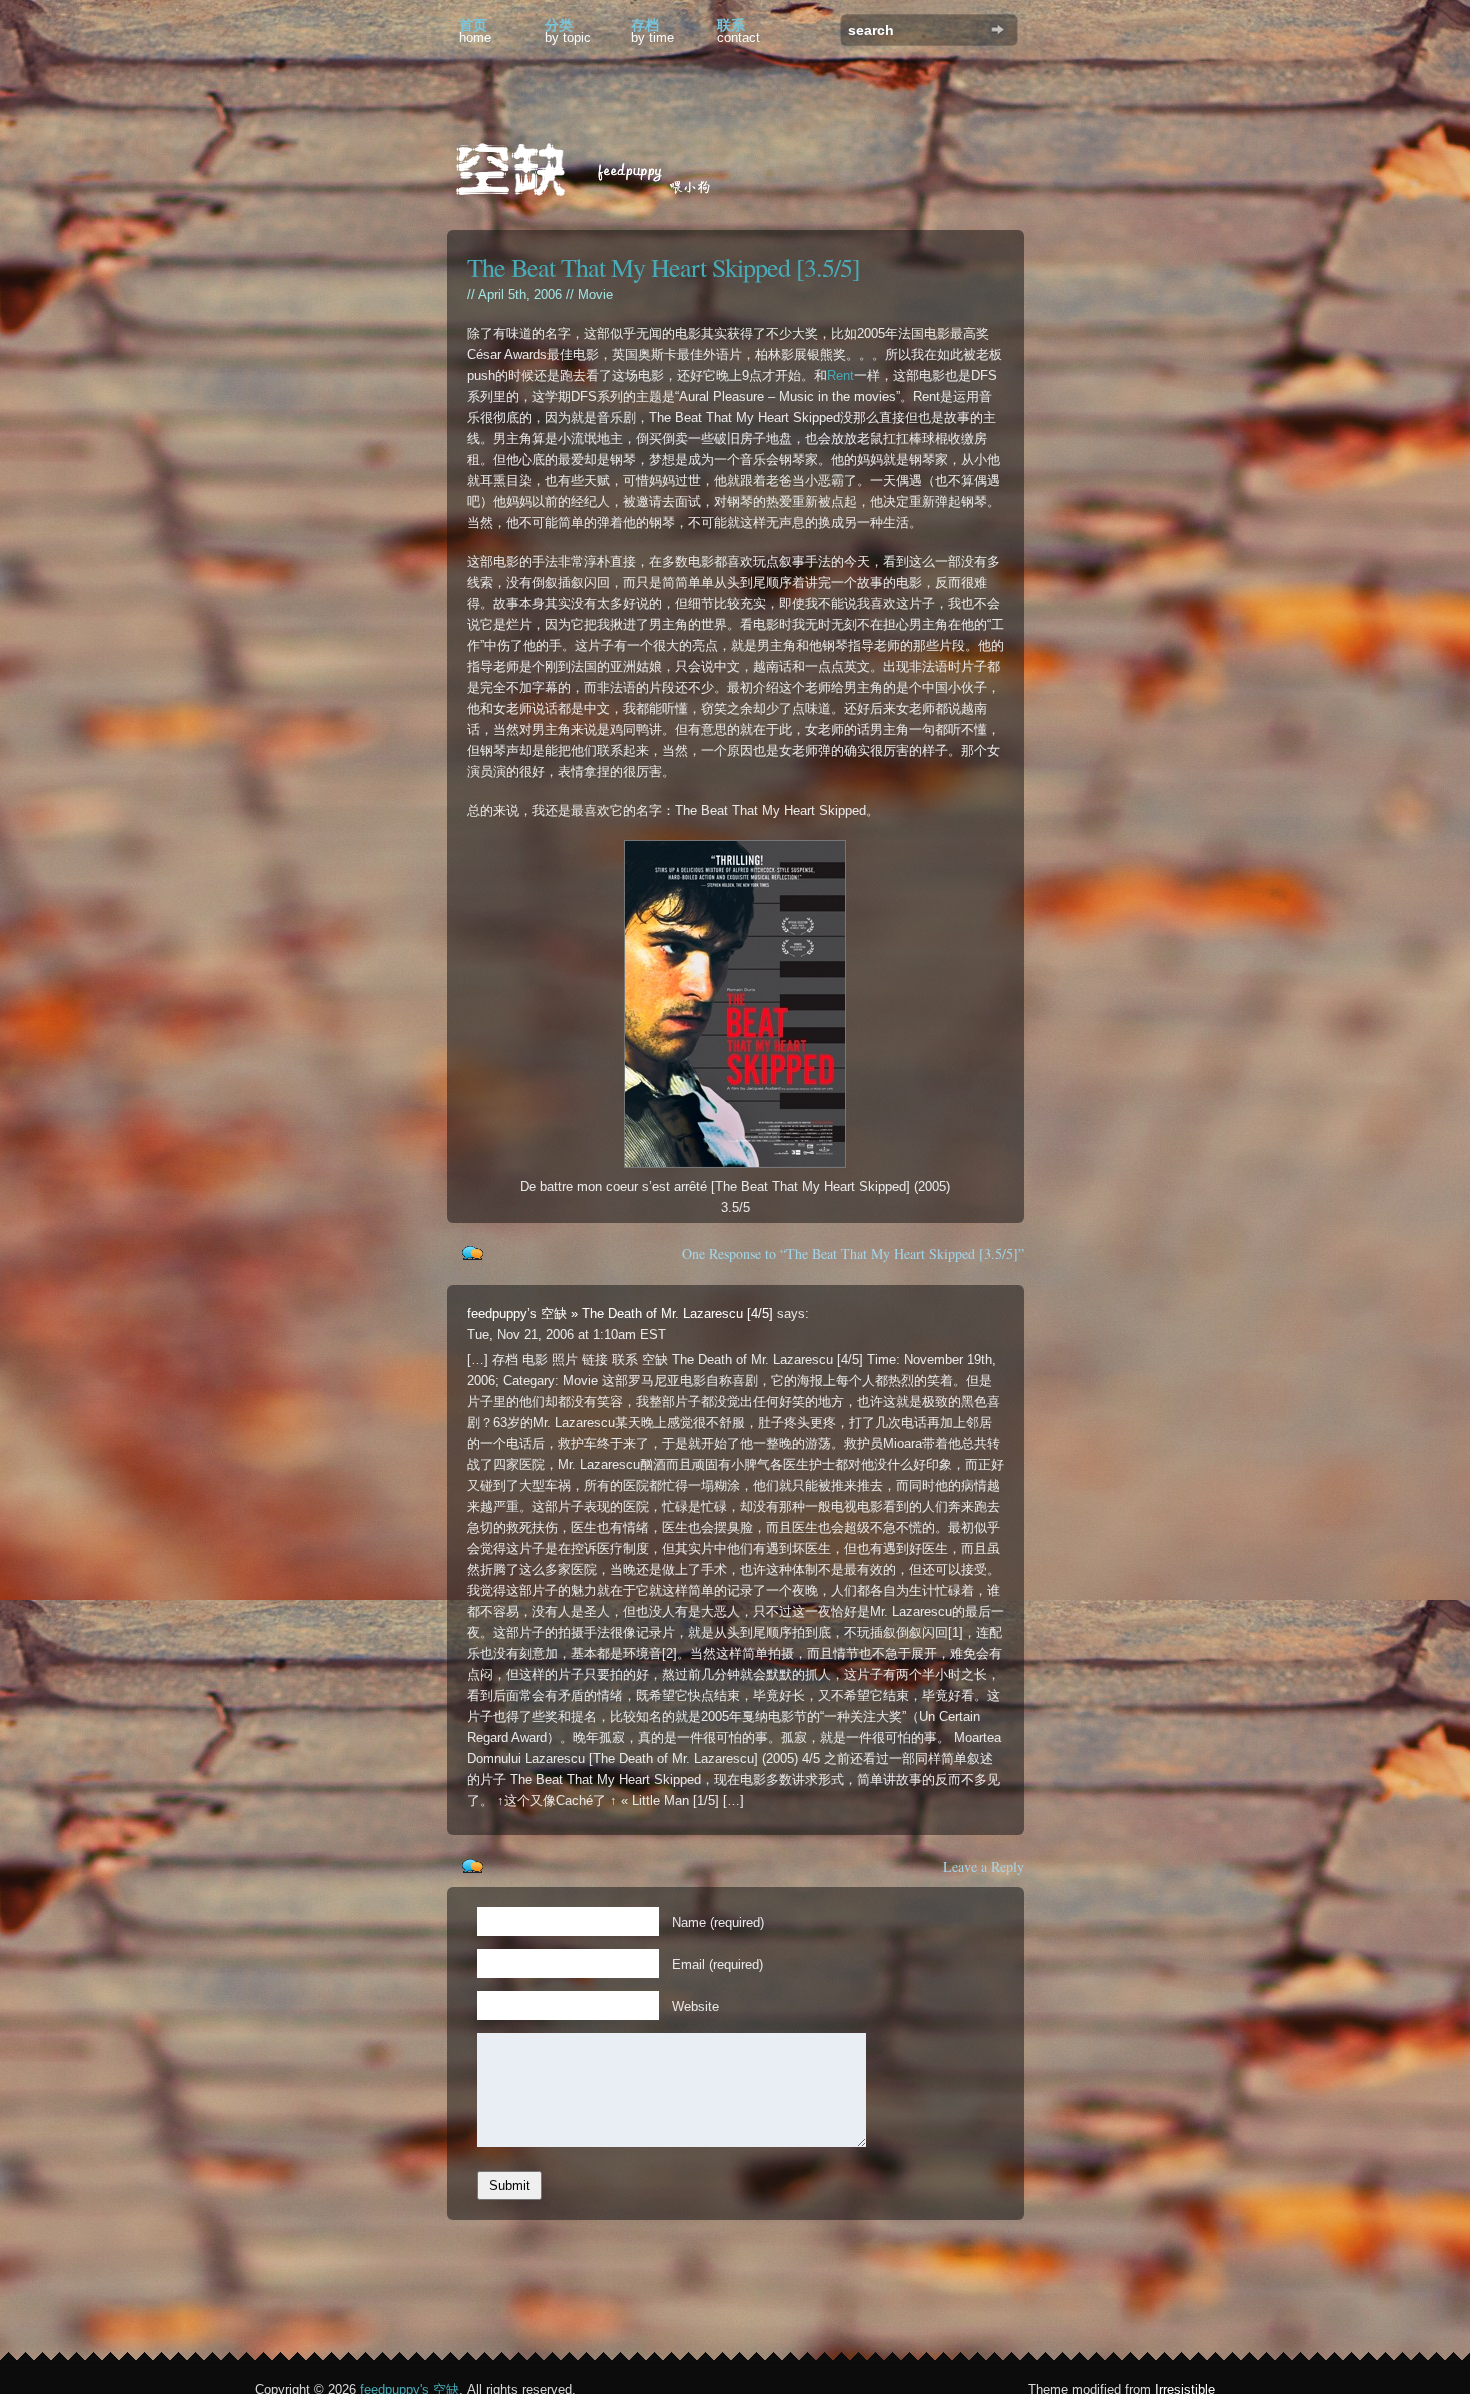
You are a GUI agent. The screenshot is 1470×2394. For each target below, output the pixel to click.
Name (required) (718, 1922)
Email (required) (717, 1964)
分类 (568, 31)
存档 (652, 31)
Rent (840, 375)
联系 (738, 31)
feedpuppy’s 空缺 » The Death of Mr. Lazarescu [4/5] (620, 1313)
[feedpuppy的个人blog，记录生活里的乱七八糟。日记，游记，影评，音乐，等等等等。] (596, 172)
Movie (595, 294)
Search (997, 29)
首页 (475, 31)
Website (695, 2006)
